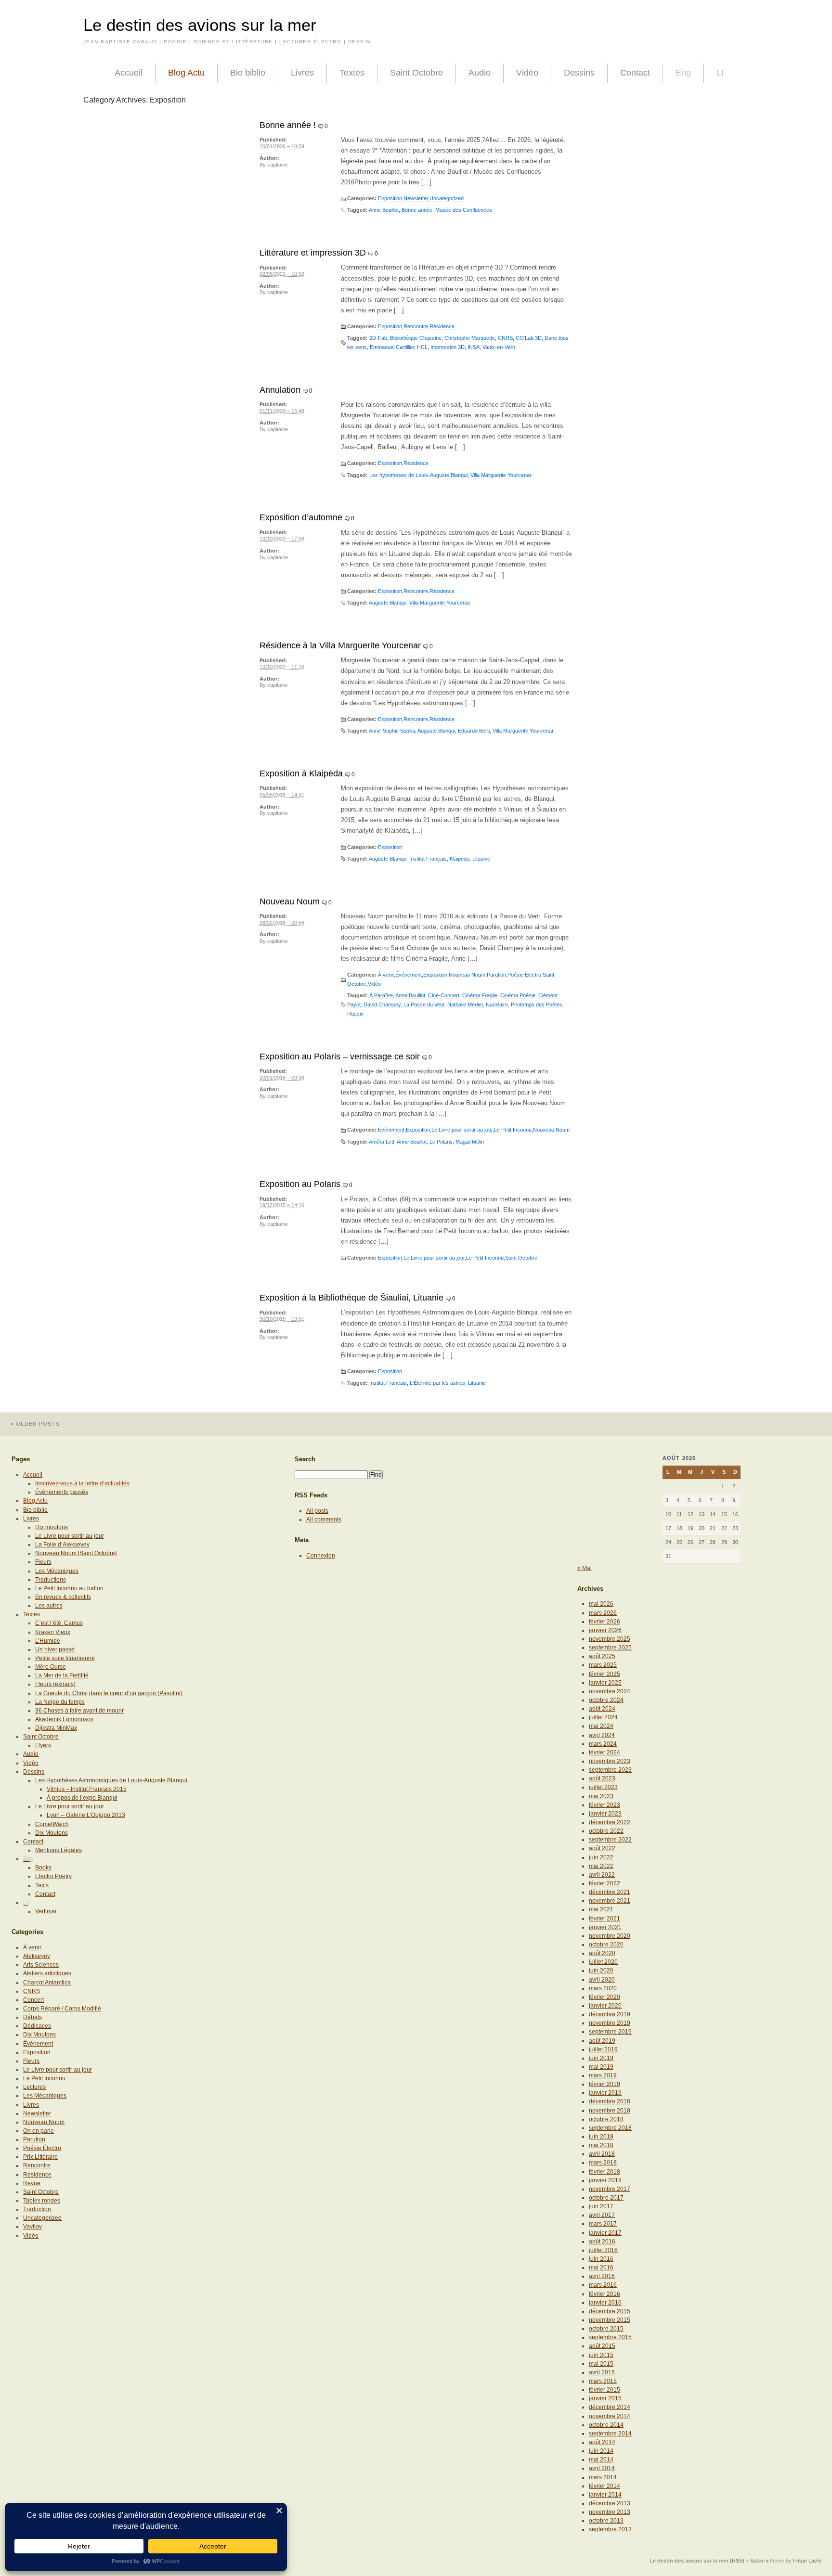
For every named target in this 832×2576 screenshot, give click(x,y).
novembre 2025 (610, 1639)
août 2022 (602, 1848)
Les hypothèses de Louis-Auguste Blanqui (418, 475)
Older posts (35, 1424)
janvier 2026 (605, 1630)
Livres (302, 73)
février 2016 (604, 2294)
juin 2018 (601, 2137)
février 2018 (604, 2172)
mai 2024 (601, 1726)
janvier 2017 (605, 2233)
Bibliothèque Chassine (416, 338)
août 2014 (602, 2442)
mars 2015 (603, 2381)
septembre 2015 (610, 2337)
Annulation (280, 390)
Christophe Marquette (470, 338)
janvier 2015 (605, 2398)
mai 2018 (601, 2145)
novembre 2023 (610, 1761)
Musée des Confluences (464, 210)
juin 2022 (601, 1857)
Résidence (442, 326)
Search (305, 1459)
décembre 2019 (610, 2014)
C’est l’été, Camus (59, 1623)
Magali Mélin (470, 1142)
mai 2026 (601, 1604)
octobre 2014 (606, 2425)
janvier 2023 (605, 1814)
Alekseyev (37, 1956)
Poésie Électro (524, 975)
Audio (480, 73)
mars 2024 (603, 1744)
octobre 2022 (606, 1831)
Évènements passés (62, 1492)
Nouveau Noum (290, 902)
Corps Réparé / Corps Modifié (62, 2009)
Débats (32, 2017)
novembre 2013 (610, 2512)
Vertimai (46, 1911)
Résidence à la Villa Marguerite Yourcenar (340, 645)
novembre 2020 (610, 1936)
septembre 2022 (610, 1840)
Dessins (579, 73)
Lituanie (481, 859)
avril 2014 (602, 2468)
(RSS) (737, 2561)
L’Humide (48, 1641)
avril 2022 (602, 1875)
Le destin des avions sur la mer (200, 25)
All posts (317, 1511)
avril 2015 (602, 2372)
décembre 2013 (610, 2503)
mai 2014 (601, 2460)
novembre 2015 (610, 2320)
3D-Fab (378, 338)
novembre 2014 (610, 2416)
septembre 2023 (610, 1770)
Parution (496, 975)
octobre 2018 (606, 2119)
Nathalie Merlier (465, 1005)
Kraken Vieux (53, 1632)
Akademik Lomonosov (64, 1719)
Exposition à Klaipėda (301, 773)
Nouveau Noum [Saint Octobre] (76, 1553)
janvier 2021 (605, 1927)
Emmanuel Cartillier (392, 347)
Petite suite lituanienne (65, 1658)
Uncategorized (447, 198)
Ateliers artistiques (47, 1973)
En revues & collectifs (63, 1597)
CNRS (505, 338)
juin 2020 (601, 1971)
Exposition (390, 198)
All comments (324, 1520)
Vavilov (32, 2227)
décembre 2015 (610, 2311)
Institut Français (428, 859)
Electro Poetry (53, 1876)
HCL (422, 347)
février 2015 (604, 2390)
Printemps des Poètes (537, 1005)
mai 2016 (601, 2267)
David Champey (382, 1005)
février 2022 (604, 1883)
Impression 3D (448, 347)
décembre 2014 (610, 2407)
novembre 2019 (610, 2023)
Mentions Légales (58, 1850)
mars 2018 (603, 2163)
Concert (33, 2000)
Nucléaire (497, 1005)
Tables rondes (42, 2201)
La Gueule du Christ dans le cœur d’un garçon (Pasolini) (109, 1693)
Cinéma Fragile (480, 995)
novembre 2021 (610, 1901)
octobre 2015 (606, 2329)
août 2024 (602, 1709)
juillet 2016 (603, 2250)
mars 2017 (603, 2224)
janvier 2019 (605, 2093)
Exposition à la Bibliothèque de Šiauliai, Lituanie (351, 1298)
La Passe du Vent (424, 1005)
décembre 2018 (610, 2101)
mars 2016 (603, 2285)
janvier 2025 (605, 1683)
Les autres (49, 1606)
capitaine (278, 165)
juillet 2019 (603, 2049)
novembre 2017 (610, 2189)
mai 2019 (601, 2067)
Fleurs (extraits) (55, 1684)
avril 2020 (602, 1980)
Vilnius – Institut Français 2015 (87, 1789)
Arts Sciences (41, 1965)
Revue (32, 2183)
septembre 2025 (610, 1648)
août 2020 (602, 1953)
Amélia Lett (382, 1142)
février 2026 (604, 1622)
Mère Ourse (51, 1667)
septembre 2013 (610, 2529)
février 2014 (604, 2486)
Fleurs (43, 1562)
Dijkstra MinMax (56, 1728)
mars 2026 (603, 1613)
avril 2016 (602, 2276)
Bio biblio (248, 73)
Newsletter (416, 198)
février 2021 (604, 1919)
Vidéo (527, 73)
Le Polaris (441, 1142)
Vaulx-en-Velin (499, 347)
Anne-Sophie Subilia (392, 731)
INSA (474, 347)
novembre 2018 (610, 2111)
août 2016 (602, 2241)
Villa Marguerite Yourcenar (501, 475)
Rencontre (416, 326)
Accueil (129, 73)
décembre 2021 (610, 1892)
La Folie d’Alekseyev (62, 1545)
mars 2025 (603, 1665)
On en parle (39, 2131)
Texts (42, 1885)
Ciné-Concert (444, 995)
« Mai (585, 1568)
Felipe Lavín (807, 2561)
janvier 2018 (605, 2180)
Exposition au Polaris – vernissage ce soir (340, 1056)
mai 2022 (601, 1866)
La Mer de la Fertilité (62, 1675)
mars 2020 (603, 1988)
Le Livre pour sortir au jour (462, 1130)
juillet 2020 (603, 1962)
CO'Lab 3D (529, 338)
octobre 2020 (606, 1945)
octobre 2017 (606, 2198)
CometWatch (52, 1824)
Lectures (34, 2087)
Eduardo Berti (474, 731)
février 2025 (604, 1674)
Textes (352, 73)
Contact (635, 73)
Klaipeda (460, 859)
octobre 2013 (606, 2521)
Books (43, 1868)
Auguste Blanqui (388, 603)
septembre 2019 (610, 2032)
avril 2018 (602, 2154)
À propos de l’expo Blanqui (82, 1798)
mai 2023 (601, 1796)
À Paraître (381, 995)
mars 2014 (603, 2477)
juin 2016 (601, 2259)
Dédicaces (37, 2026)
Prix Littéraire (40, 2157)
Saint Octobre (416, 73)
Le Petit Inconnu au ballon (69, 1588)
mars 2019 (603, 2075)
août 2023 (602, 1778)
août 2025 (602, 1656)
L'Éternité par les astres (437, 1383)
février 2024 (604, 1752)
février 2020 (604, 1997)
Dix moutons (52, 1527)
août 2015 (602, 2346)
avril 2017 (602, 2215)
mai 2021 (601, 1909)
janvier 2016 (605, 2303)
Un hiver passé (55, 1649)
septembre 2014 (610, 2434)
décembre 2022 (610, 1822)
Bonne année (417, 210)
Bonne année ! (288, 125)
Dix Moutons (52, 1833)
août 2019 (602, 2041)
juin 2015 (601, 2355)
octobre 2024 (606, 1700)
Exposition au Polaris (300, 1184)
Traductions (51, 1580)
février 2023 (604, 1805)
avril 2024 (602, 1735)
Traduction (37, 2209)
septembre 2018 (610, 2128)
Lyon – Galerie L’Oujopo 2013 (86, 1815)
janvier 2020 (605, 2006)
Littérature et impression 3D (313, 253)
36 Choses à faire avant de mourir (79, 1711)
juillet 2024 (603, 1717)
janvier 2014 (605, 2495)
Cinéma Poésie (518, 995)
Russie (355, 1014)
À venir (386, 975)
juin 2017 (601, 2206)
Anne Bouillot (384, 210)
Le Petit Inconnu (513, 1130)
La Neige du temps (60, 1702)
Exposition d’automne (301, 517)
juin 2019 (601, 2058)
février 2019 (604, 2084)
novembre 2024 (610, 1691)
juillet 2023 (603, 1787)
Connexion (321, 1556)
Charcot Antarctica (47, 1983)
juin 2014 (601, 2451)
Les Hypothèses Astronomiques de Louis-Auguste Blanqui (111, 1780)
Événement (409, 975)
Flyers (43, 1745)
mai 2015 (601, 2364)
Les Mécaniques (57, 1571)
